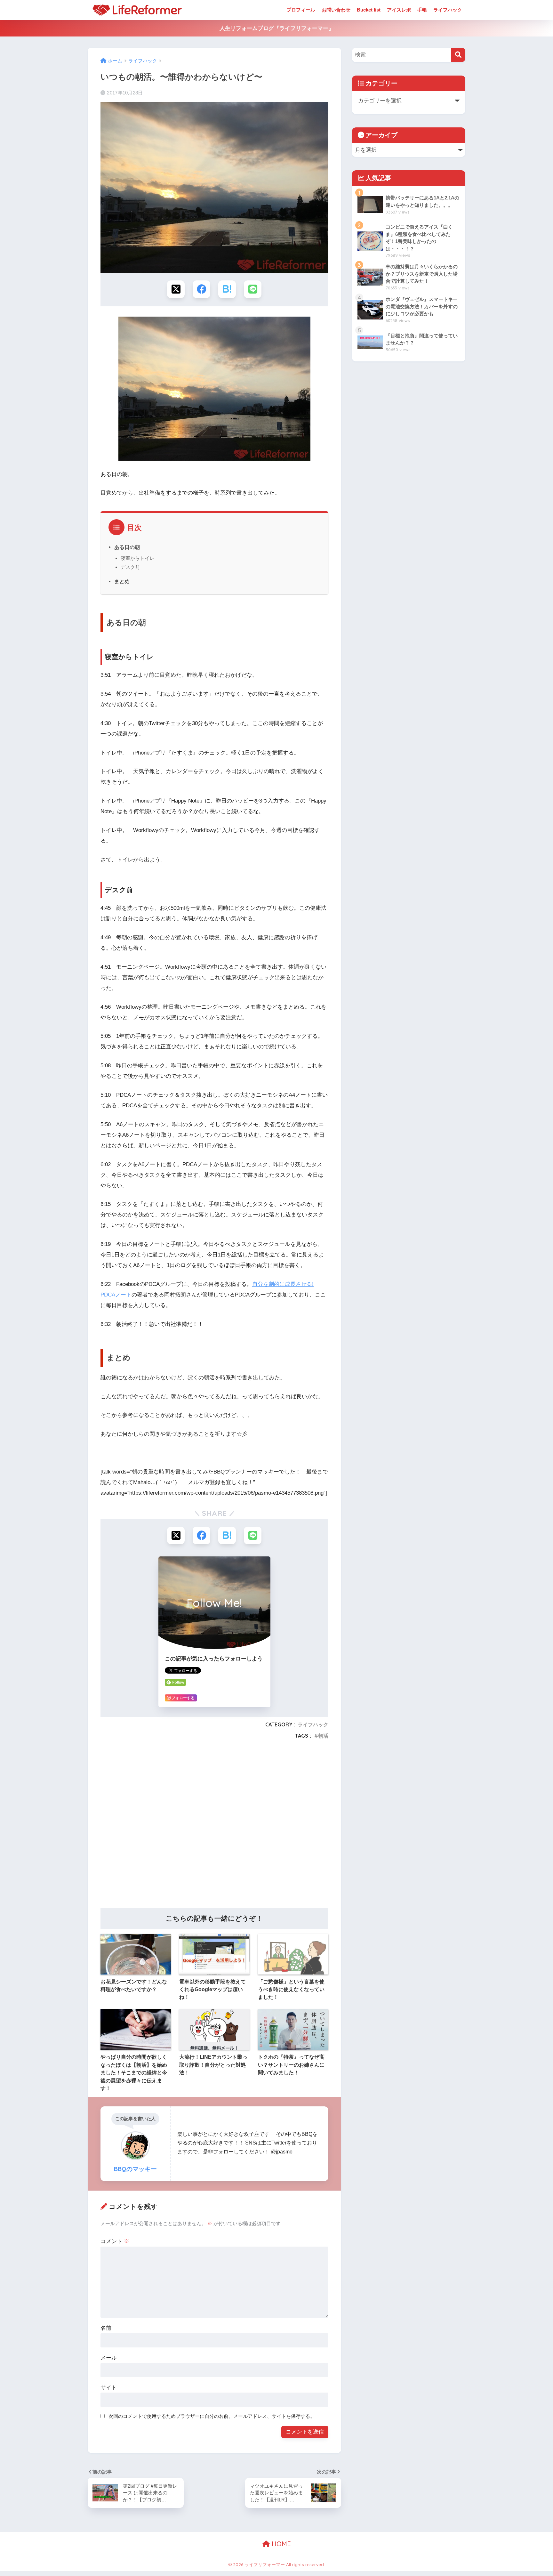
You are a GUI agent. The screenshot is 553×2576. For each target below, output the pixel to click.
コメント (115, 2241)
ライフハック (448, 10)
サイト (109, 2388)
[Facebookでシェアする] (201, 289)
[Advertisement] (214, 1826)
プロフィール (301, 10)
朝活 (323, 1736)
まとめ (122, 581)
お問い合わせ (336, 10)
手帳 (422, 10)
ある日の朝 (127, 547)
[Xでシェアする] (176, 289)
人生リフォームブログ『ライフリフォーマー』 (277, 28)
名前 (106, 2328)
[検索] (458, 55)
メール (109, 2358)
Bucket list (369, 10)
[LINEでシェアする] (253, 289)
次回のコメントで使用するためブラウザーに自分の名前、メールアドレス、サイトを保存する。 (212, 2416)
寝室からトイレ (137, 558)
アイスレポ (399, 10)
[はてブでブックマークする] (227, 289)
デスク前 (130, 567)
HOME (280, 2544)
